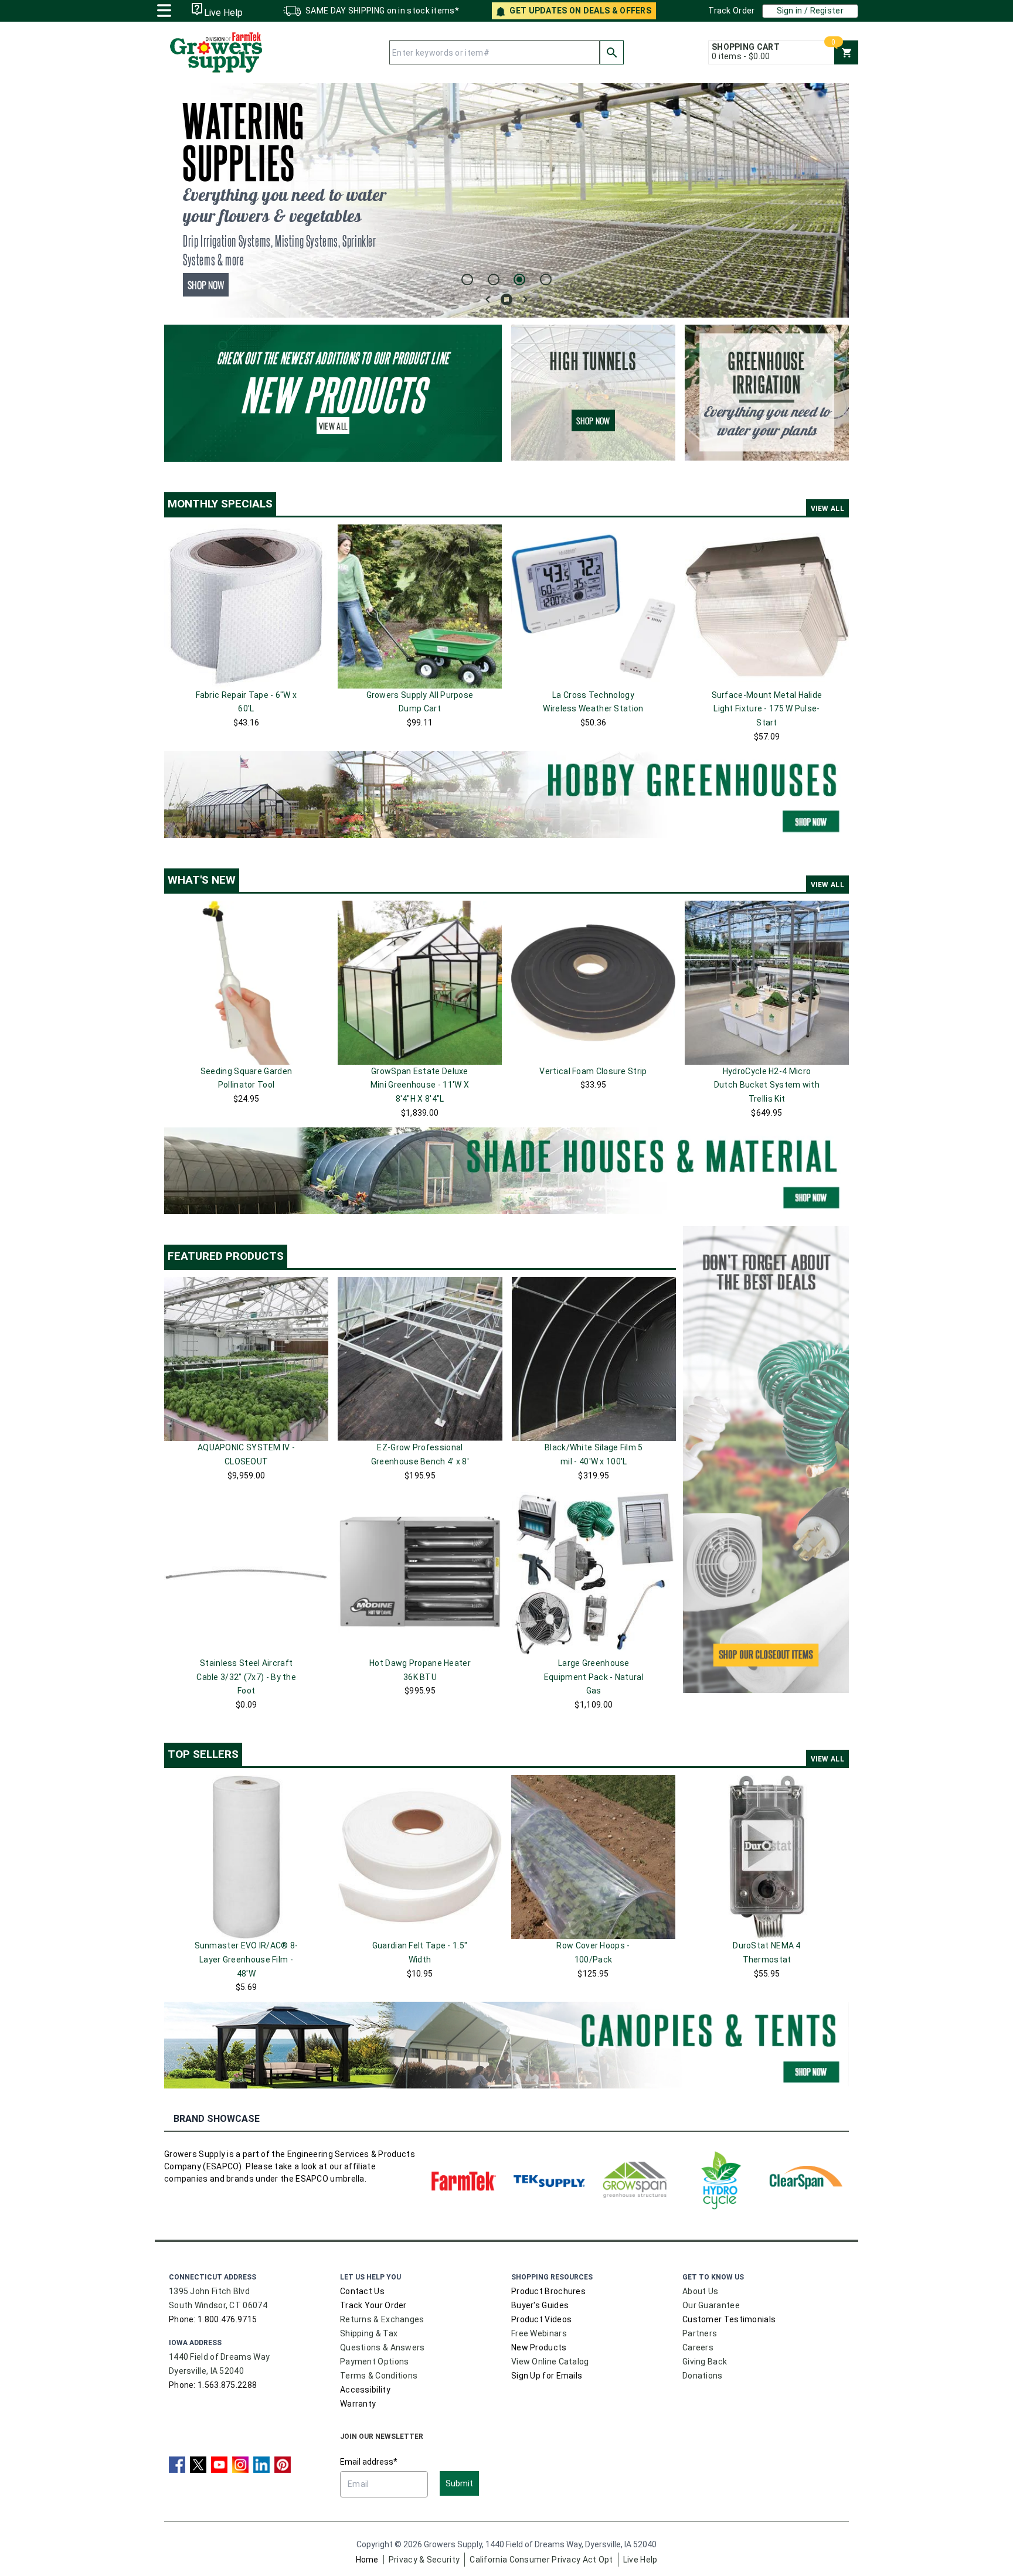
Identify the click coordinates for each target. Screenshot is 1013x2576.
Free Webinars (539, 2333)
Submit (459, 2483)
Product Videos (541, 2319)
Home (367, 2560)
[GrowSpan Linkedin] (261, 2465)
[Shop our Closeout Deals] (766, 1459)
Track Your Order (373, 2305)
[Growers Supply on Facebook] (177, 2465)
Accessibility (365, 2390)
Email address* (369, 2462)
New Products (539, 2347)
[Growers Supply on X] (198, 2465)
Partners (700, 2333)
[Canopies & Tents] (506, 2045)
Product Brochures (548, 2291)
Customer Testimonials (729, 2319)
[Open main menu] (164, 9)
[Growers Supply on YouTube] (219, 2465)
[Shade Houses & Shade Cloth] (506, 1171)
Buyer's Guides (540, 2305)
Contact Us (362, 2291)
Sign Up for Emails (547, 2376)
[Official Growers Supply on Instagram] (240, 2465)
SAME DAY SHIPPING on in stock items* (382, 11)
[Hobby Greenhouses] (506, 795)
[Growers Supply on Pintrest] (283, 2465)
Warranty (358, 2404)
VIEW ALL (827, 509)
